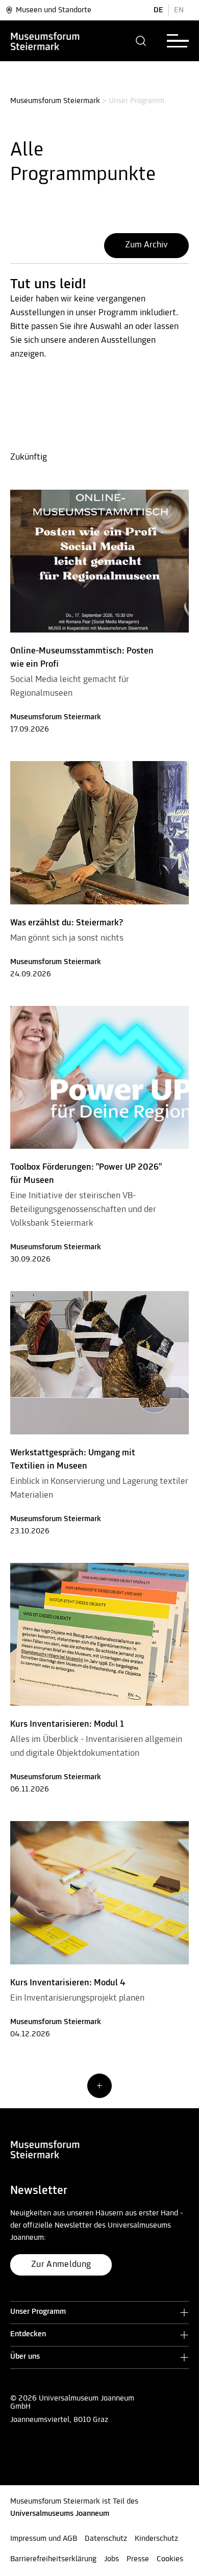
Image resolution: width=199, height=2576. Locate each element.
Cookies (170, 2559)
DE (158, 10)
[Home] (62, 41)
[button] (141, 41)
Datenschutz (106, 2539)
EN (179, 10)
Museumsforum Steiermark (55, 101)
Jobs (111, 2559)
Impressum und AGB (44, 2539)
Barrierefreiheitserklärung (53, 2559)
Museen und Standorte (54, 10)
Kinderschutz (156, 2539)
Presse (138, 2559)
